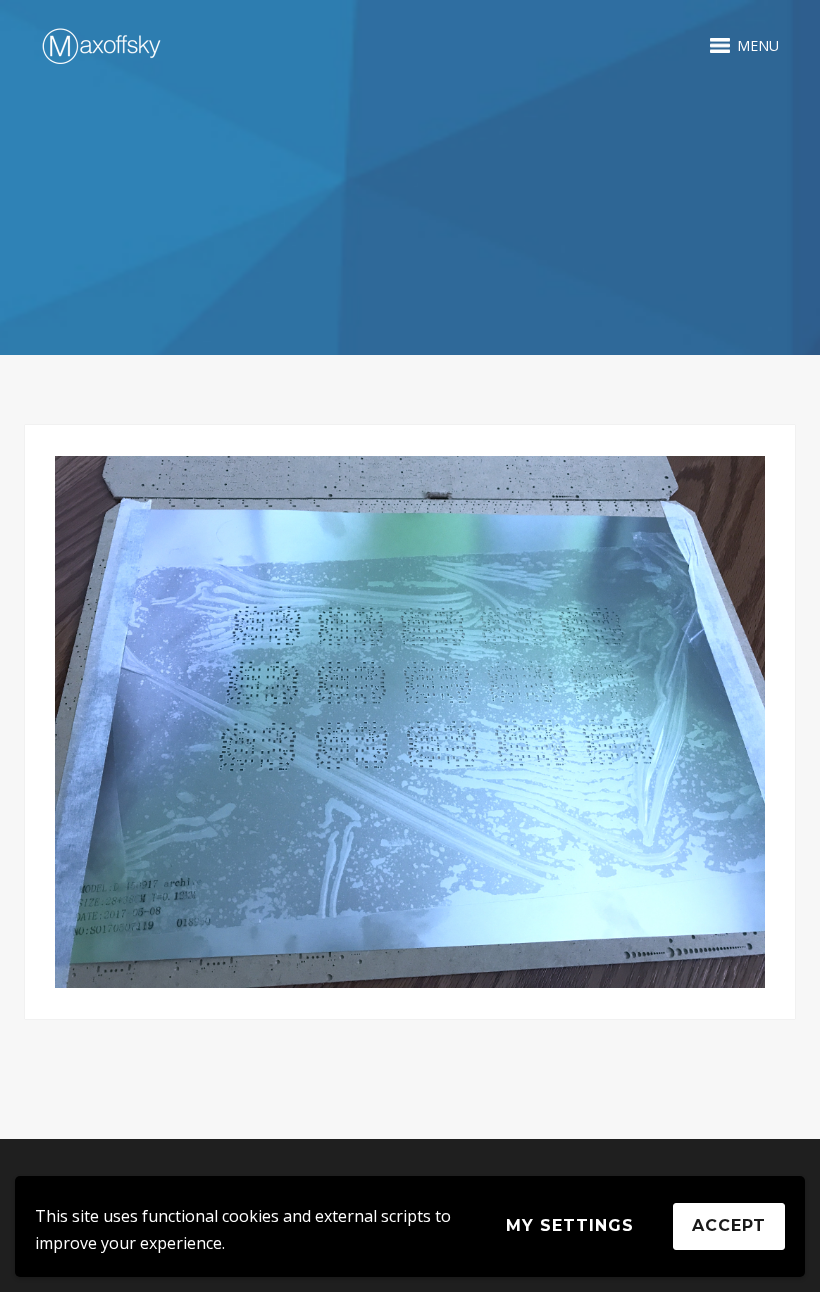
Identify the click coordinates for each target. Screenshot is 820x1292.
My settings (570, 1225)
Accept (729, 1225)
